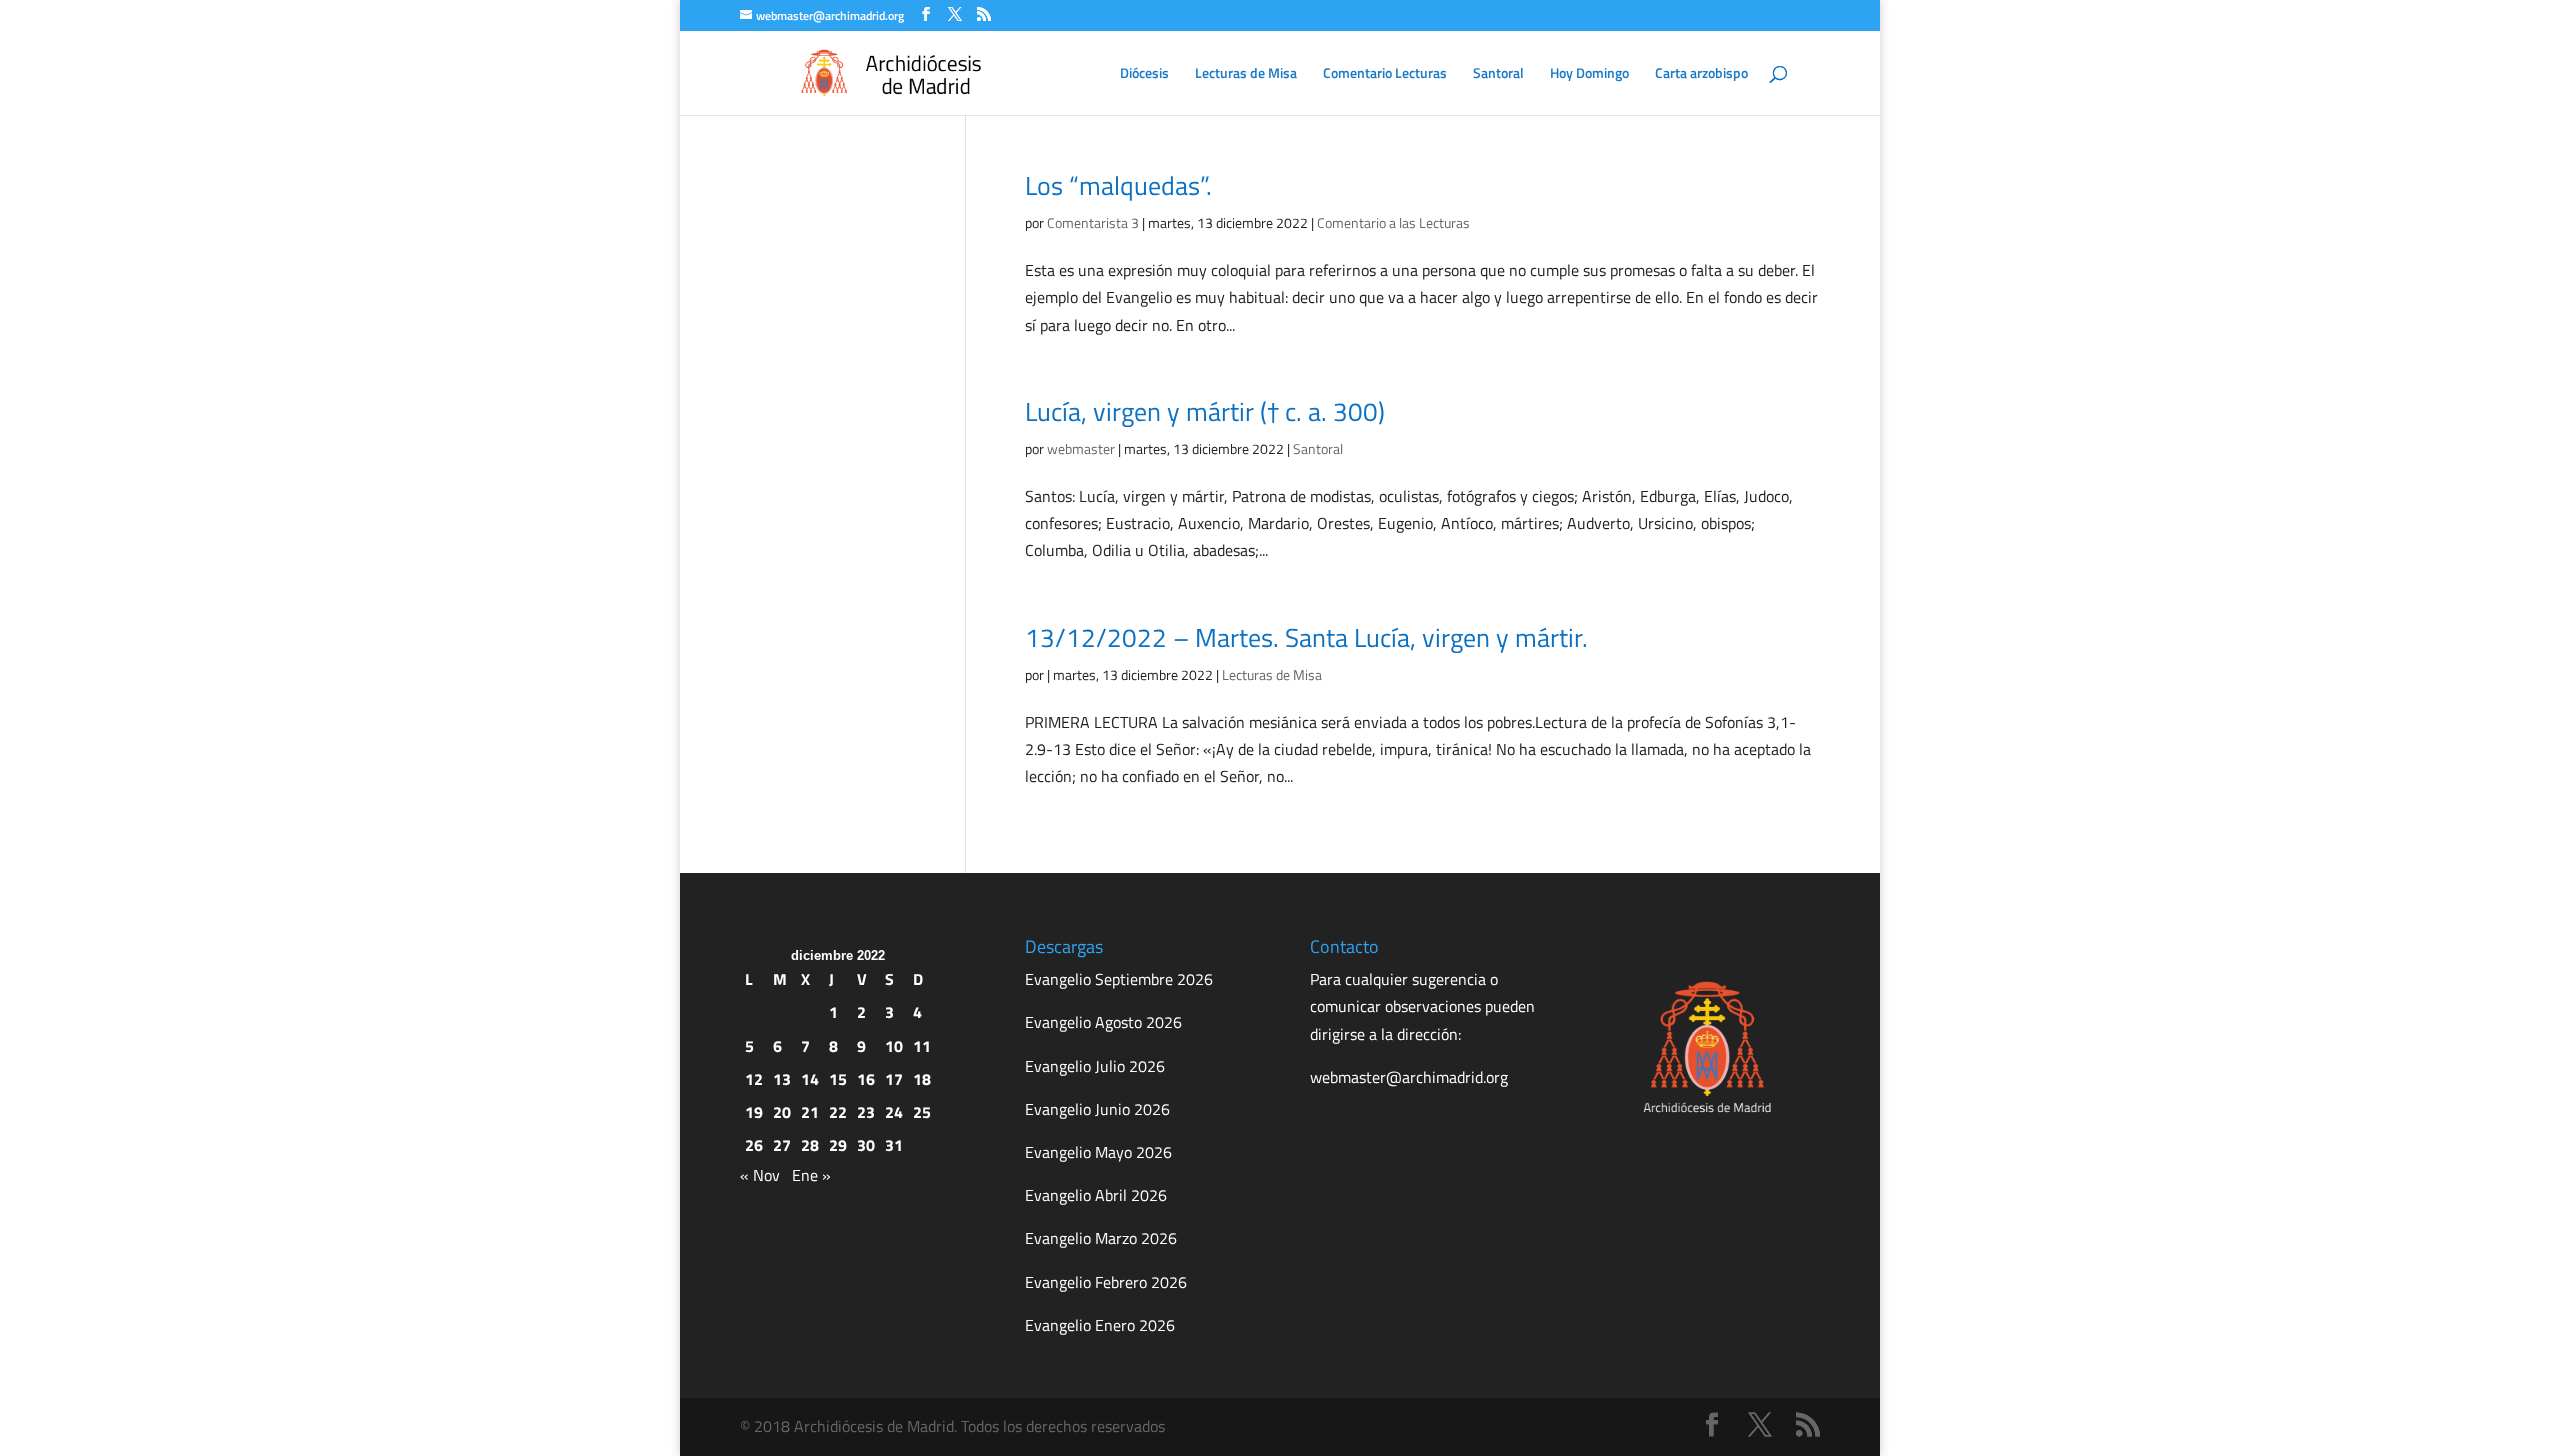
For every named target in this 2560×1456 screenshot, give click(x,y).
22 (838, 1112)
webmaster (1081, 448)
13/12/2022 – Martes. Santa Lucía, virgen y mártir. (1306, 637)
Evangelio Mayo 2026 (1098, 1152)
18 (922, 1079)
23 (866, 1112)
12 (754, 1079)
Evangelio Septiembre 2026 (1119, 979)
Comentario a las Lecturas (1393, 222)
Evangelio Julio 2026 (1095, 1066)
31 (894, 1145)
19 (754, 1112)
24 (894, 1112)
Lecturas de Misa (1246, 74)
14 (810, 1079)
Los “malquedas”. (1118, 185)
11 (922, 1046)
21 (810, 1112)
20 (782, 1112)
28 (810, 1145)
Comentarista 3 (1093, 222)
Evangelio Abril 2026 (1096, 1195)
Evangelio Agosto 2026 (1103, 1022)
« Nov (760, 1175)
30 (866, 1145)
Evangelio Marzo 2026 (1101, 1238)
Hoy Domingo (1589, 74)
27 (782, 1145)
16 (866, 1079)
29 (838, 1145)
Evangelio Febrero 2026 (1106, 1282)
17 (894, 1079)
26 (754, 1145)
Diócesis (1144, 74)
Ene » (811, 1175)
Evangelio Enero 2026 (1100, 1325)
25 (922, 1112)
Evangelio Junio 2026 (1097, 1109)
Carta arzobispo (1701, 74)
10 (894, 1046)
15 (838, 1079)
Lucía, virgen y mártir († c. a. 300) (1205, 411)
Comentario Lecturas (1385, 74)
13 (782, 1079)
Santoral (1498, 74)
